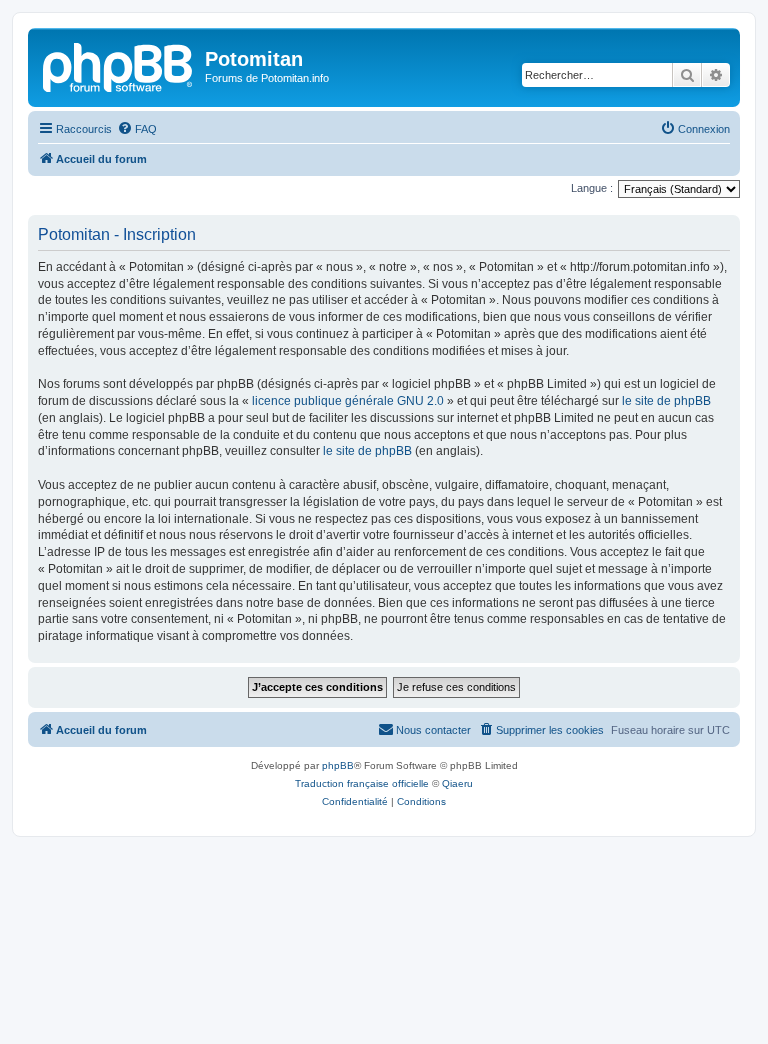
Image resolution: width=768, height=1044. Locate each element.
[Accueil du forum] (119, 65)
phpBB (338, 765)
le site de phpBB (666, 401)
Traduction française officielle (362, 783)
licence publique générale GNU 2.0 (348, 401)
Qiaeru (457, 783)
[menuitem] (137, 129)
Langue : (592, 188)
